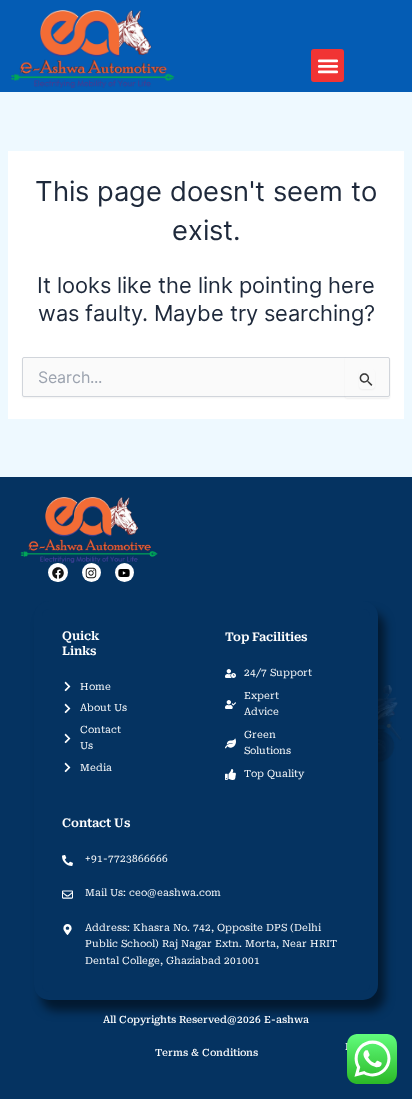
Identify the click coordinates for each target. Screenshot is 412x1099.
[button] (327, 65)
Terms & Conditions (206, 1052)
